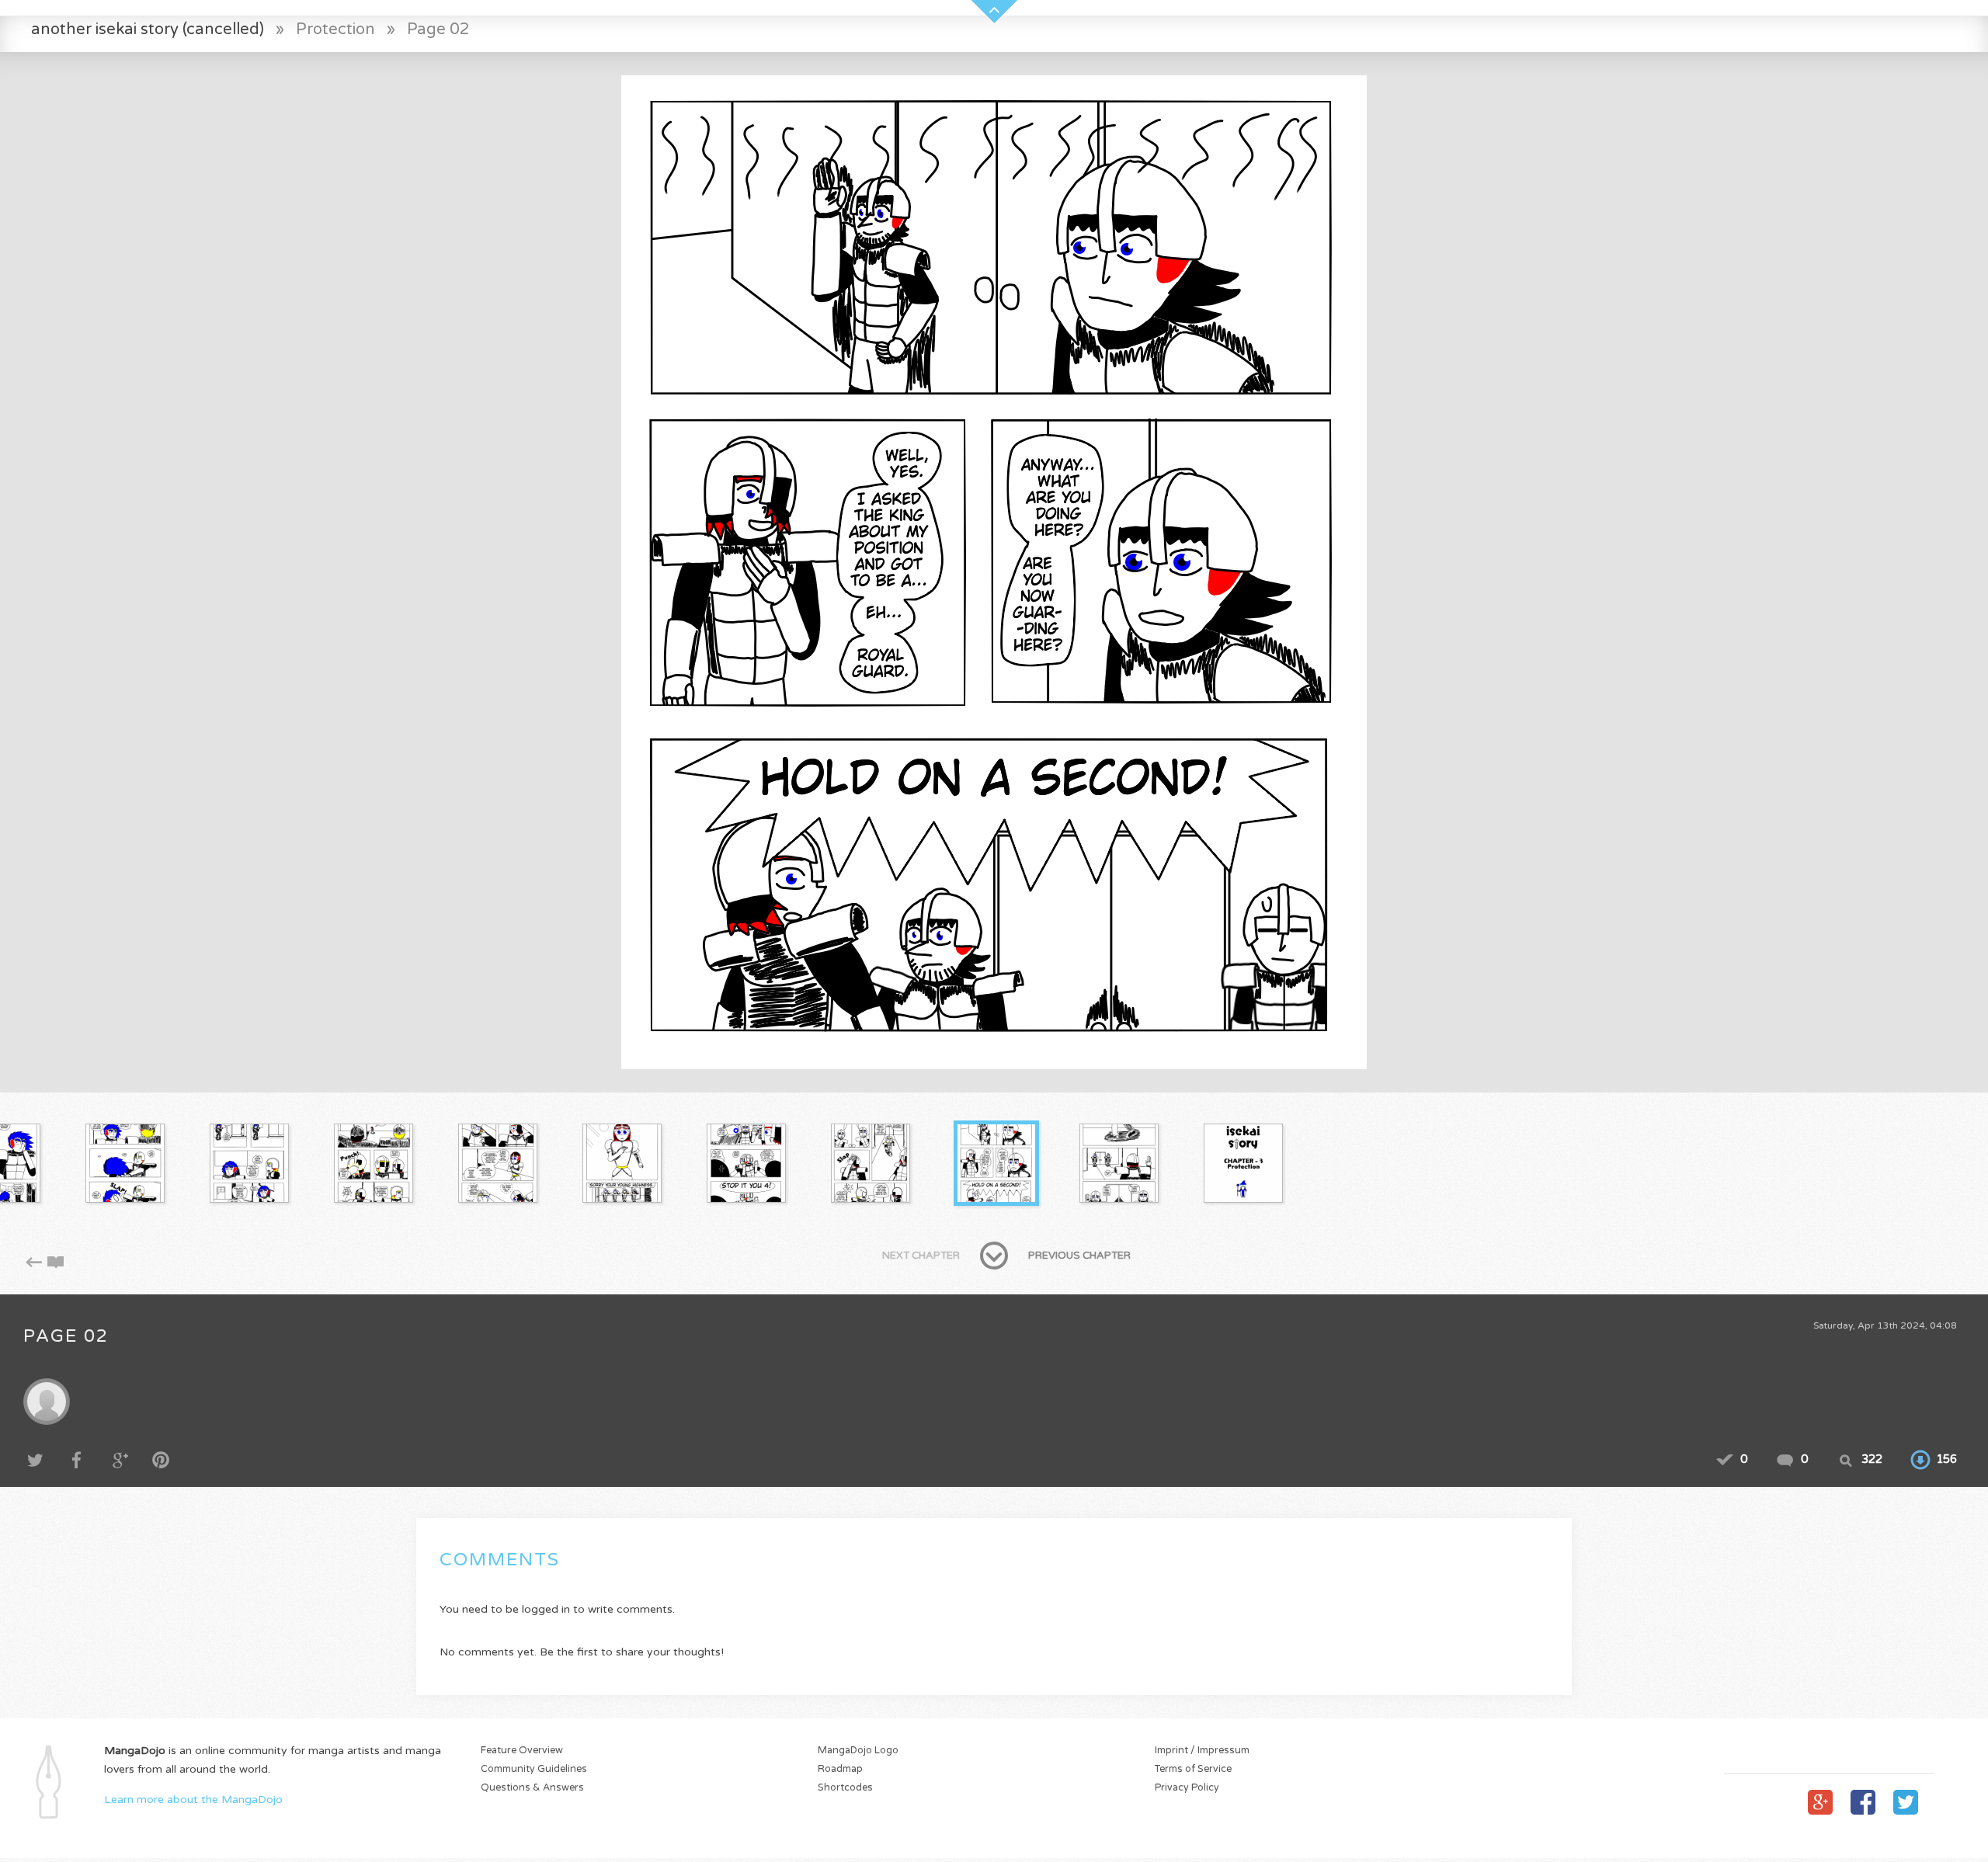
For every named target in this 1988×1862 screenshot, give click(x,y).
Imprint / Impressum (1202, 1751)
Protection (335, 29)
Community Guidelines (534, 1769)
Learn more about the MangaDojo (193, 1799)
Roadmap (840, 1769)
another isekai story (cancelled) (148, 29)
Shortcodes (845, 1788)
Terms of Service (1193, 1769)
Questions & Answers (532, 1788)
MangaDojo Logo (858, 1751)
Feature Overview (522, 1751)
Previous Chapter (1079, 1256)
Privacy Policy (1187, 1788)
